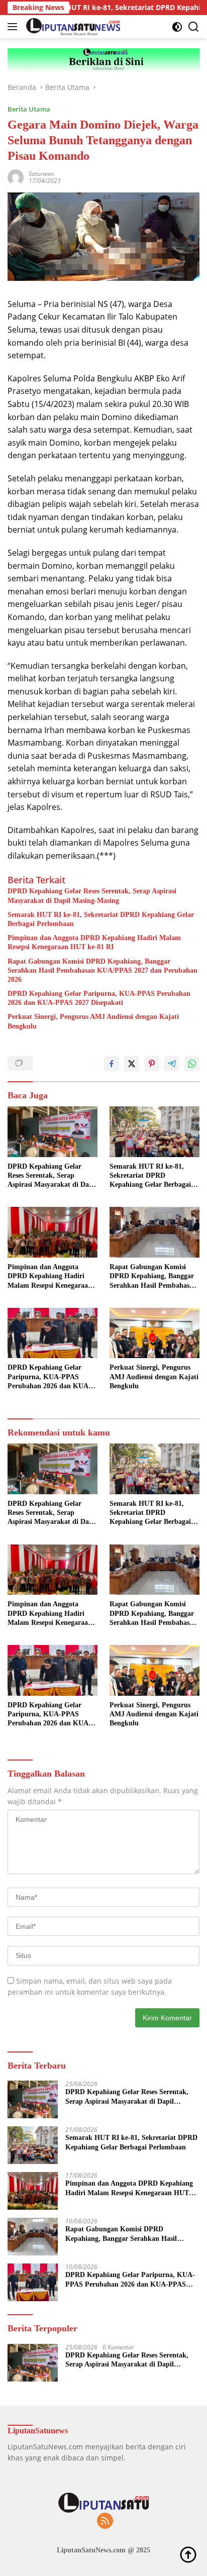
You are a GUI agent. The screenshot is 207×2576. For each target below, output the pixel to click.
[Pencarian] (194, 27)
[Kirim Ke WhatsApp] (192, 1064)
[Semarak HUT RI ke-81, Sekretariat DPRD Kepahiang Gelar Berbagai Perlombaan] (154, 1132)
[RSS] (105, 2521)
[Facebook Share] (112, 1064)
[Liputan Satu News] (72, 27)
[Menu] (14, 27)
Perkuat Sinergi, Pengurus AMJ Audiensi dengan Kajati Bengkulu (93, 1021)
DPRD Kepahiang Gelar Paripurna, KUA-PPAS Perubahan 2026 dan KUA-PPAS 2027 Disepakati (99, 998)
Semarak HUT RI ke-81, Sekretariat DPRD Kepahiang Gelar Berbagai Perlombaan (101, 919)
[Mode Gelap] (177, 27)
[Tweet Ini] (132, 1064)
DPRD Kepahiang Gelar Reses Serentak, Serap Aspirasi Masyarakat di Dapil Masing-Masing (92, 896)
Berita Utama (29, 109)
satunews (41, 174)
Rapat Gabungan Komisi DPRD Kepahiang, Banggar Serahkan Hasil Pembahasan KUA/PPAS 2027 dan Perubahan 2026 (102, 970)
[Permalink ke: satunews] (16, 176)
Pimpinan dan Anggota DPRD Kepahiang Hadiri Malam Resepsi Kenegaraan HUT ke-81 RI (94, 942)
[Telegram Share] (172, 1064)
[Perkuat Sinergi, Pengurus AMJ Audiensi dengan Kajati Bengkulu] (154, 1333)
